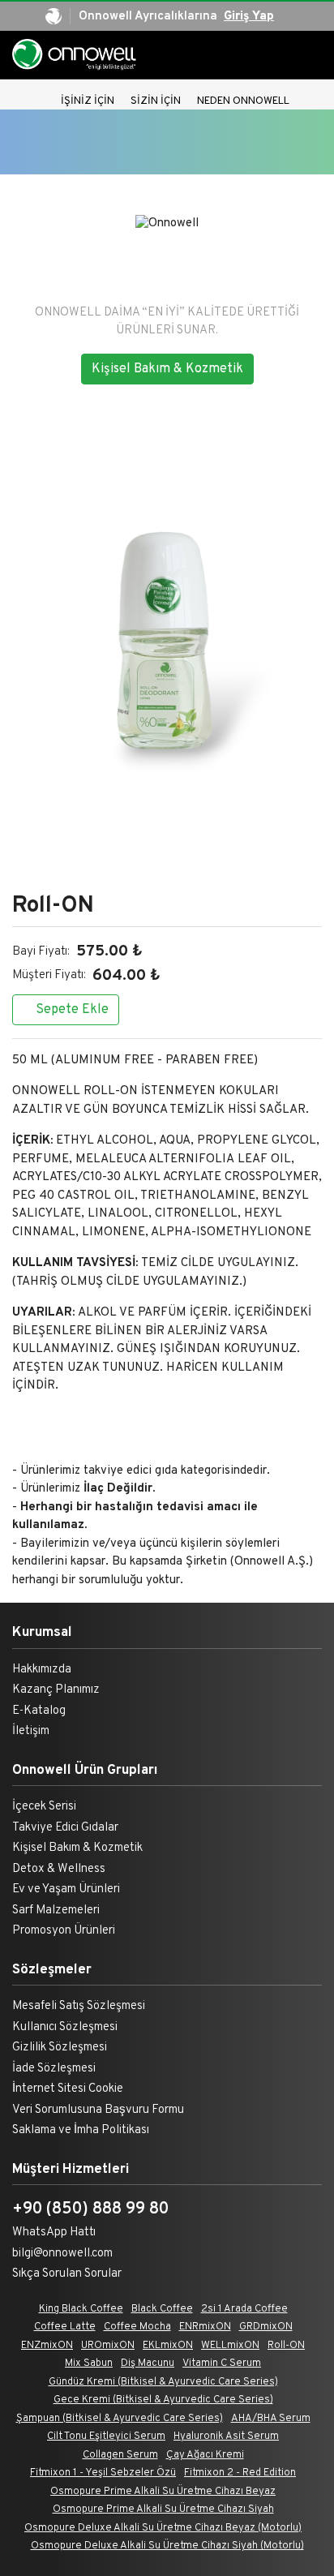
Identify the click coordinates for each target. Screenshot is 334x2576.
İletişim (31, 1731)
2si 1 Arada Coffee (244, 2309)
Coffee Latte (65, 2327)
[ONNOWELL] (76, 55)
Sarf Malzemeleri (56, 1911)
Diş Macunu (148, 2363)
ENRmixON (205, 2327)
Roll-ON (286, 2346)
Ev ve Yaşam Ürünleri (66, 1889)
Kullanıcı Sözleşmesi (65, 2027)
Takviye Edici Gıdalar (65, 1828)
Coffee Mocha (137, 2327)
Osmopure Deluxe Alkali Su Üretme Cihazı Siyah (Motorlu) (167, 2546)
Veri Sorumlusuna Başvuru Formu (98, 2110)
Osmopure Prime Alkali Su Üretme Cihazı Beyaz (163, 2492)
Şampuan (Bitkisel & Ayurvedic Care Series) (120, 2419)
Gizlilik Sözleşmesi (60, 2048)
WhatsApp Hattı (54, 2233)
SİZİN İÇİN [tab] (156, 101)
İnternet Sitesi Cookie (68, 2089)
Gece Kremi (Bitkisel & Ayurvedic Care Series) (163, 2400)
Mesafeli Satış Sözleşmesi (79, 2006)
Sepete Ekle (71, 1010)
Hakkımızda (42, 1670)
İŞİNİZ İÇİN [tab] (88, 101)
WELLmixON (230, 2346)
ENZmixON (47, 2346)
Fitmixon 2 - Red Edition (240, 2473)
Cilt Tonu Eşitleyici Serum (106, 2436)
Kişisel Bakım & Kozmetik (167, 369)
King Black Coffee (81, 2309)
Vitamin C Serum (222, 2363)
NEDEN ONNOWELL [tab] (243, 101)
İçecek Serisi (44, 1807)
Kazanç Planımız (56, 1690)
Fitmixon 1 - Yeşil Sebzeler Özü (103, 2473)
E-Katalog (39, 1711)
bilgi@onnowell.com (62, 2254)
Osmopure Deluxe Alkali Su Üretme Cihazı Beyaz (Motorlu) (163, 2528)
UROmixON (108, 2346)
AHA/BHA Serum (271, 2419)
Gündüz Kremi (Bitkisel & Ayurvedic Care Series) (163, 2382)
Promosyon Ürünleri (64, 1931)
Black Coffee (162, 2309)
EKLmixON (168, 2346)
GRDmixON (266, 2327)
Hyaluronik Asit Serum (226, 2436)
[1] (317, 55)
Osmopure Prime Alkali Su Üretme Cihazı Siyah (163, 2509)
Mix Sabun (89, 2363)
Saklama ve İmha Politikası (81, 2130)
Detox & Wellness (59, 1869)
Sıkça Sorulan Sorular (67, 2274)
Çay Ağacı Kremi (205, 2455)
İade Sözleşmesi (54, 2069)
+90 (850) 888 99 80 (90, 2209)
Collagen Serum (120, 2455)
